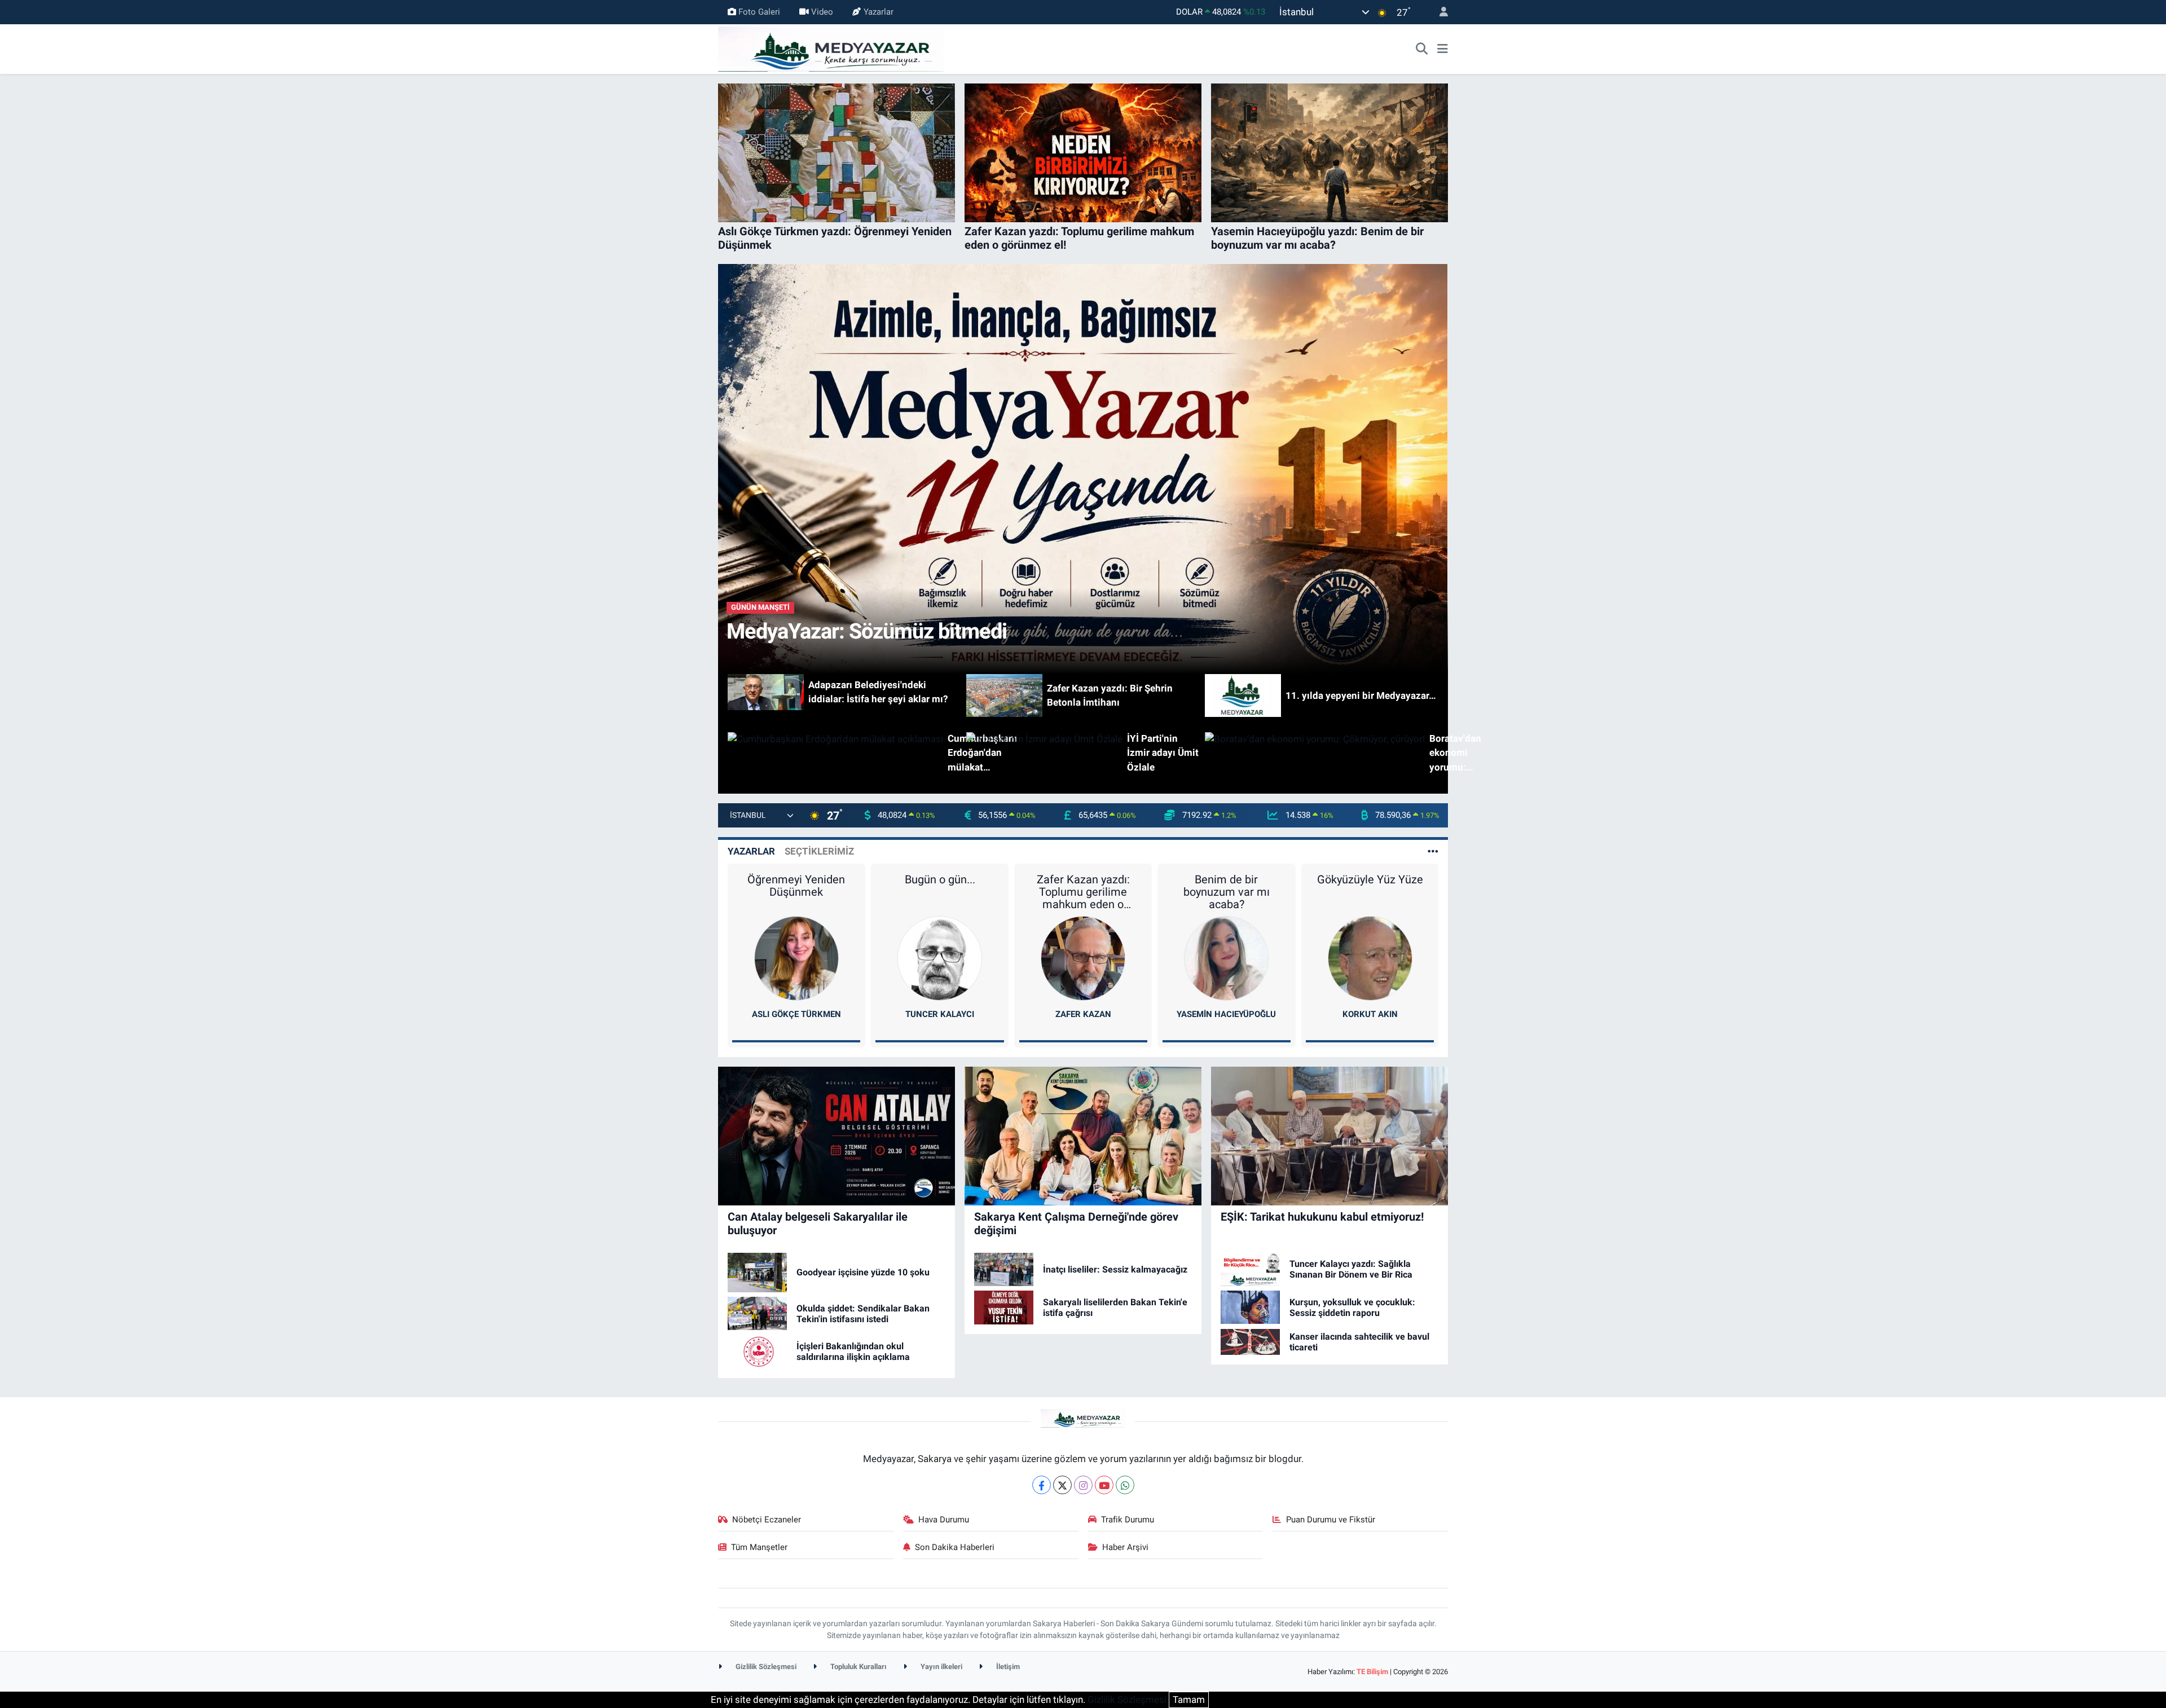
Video (822, 12)
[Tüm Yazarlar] (1433, 851)
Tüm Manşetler (759, 1547)
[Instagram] (1083, 1485)
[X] (1062, 1485)
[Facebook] (1042, 1485)
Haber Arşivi (1125, 1547)
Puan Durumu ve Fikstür (1331, 1520)
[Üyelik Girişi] (1439, 12)
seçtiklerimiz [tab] (819, 851)
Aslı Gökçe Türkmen (796, 1014)
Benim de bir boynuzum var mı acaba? (1227, 892)
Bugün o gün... (940, 879)
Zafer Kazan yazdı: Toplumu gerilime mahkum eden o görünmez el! (1083, 892)
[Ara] (1422, 49)
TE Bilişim (1372, 1672)
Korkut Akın (1370, 1014)
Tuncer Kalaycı (940, 1014)
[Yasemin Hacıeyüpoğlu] (1226, 957)
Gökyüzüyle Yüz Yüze (1370, 879)
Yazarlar (879, 12)
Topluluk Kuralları (858, 1667)
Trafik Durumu (1128, 1520)
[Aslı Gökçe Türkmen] (796, 957)
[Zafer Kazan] (1083, 957)
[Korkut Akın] (1370, 957)
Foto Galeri (759, 12)
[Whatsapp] (1125, 1485)
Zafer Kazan (1083, 1014)
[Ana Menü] (1443, 49)
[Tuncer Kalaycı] (940, 957)
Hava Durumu (944, 1520)
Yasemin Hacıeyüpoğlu (1226, 1014)
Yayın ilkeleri (941, 1667)
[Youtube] (1104, 1485)
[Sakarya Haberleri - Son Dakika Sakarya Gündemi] (831, 48)
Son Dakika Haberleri (955, 1547)
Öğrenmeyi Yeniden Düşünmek (796, 886)
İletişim (1007, 1667)
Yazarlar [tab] (751, 851)
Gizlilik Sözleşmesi (765, 1667)
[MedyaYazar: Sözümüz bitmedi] (1083, 468)
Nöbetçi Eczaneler (767, 1520)
